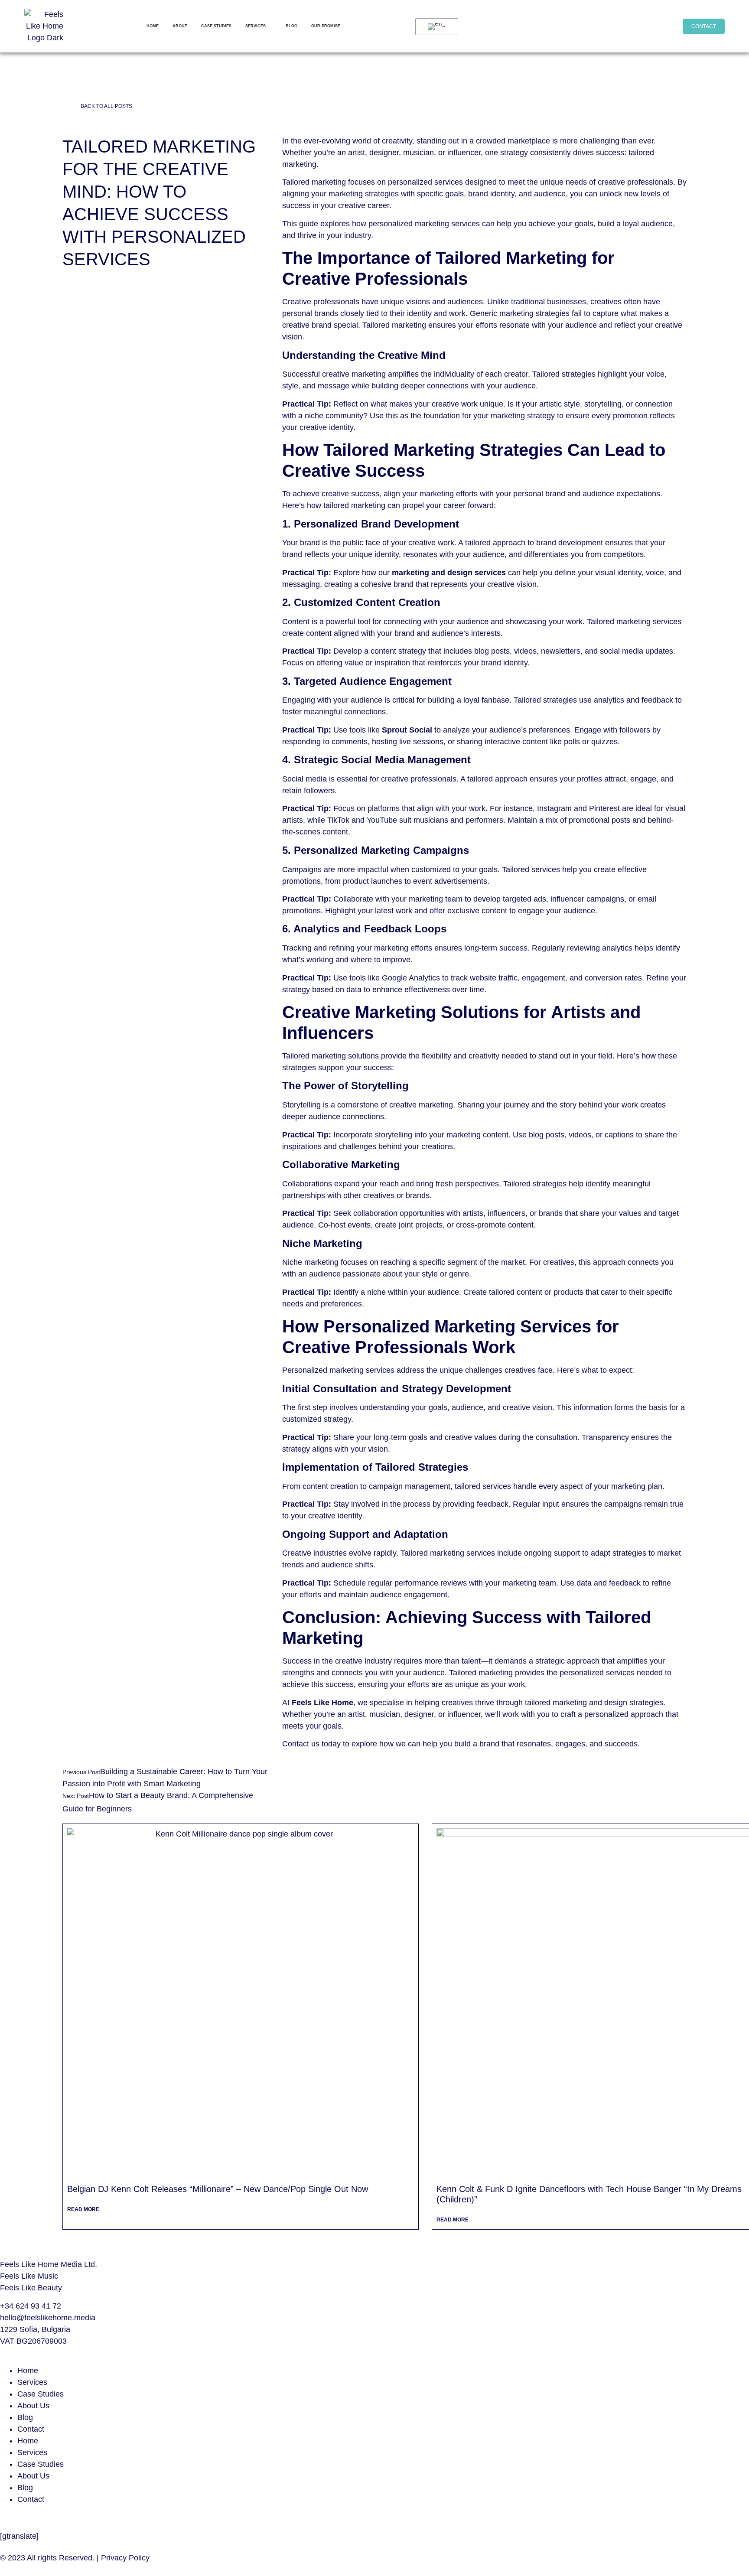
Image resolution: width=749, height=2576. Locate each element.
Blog (25, 2417)
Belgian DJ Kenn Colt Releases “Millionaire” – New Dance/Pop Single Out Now (218, 2189)
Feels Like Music (29, 2276)
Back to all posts (106, 106)
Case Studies (41, 2394)
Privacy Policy (125, 2558)
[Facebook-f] (610, 25)
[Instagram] (588, 25)
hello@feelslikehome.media (48, 2318)
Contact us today (311, 1744)
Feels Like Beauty (31, 2288)
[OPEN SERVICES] (270, 26)
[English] (435, 27)
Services (32, 2382)
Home (28, 2371)
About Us (33, 2406)
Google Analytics (410, 978)
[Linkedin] (632, 25)
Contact (31, 2429)
